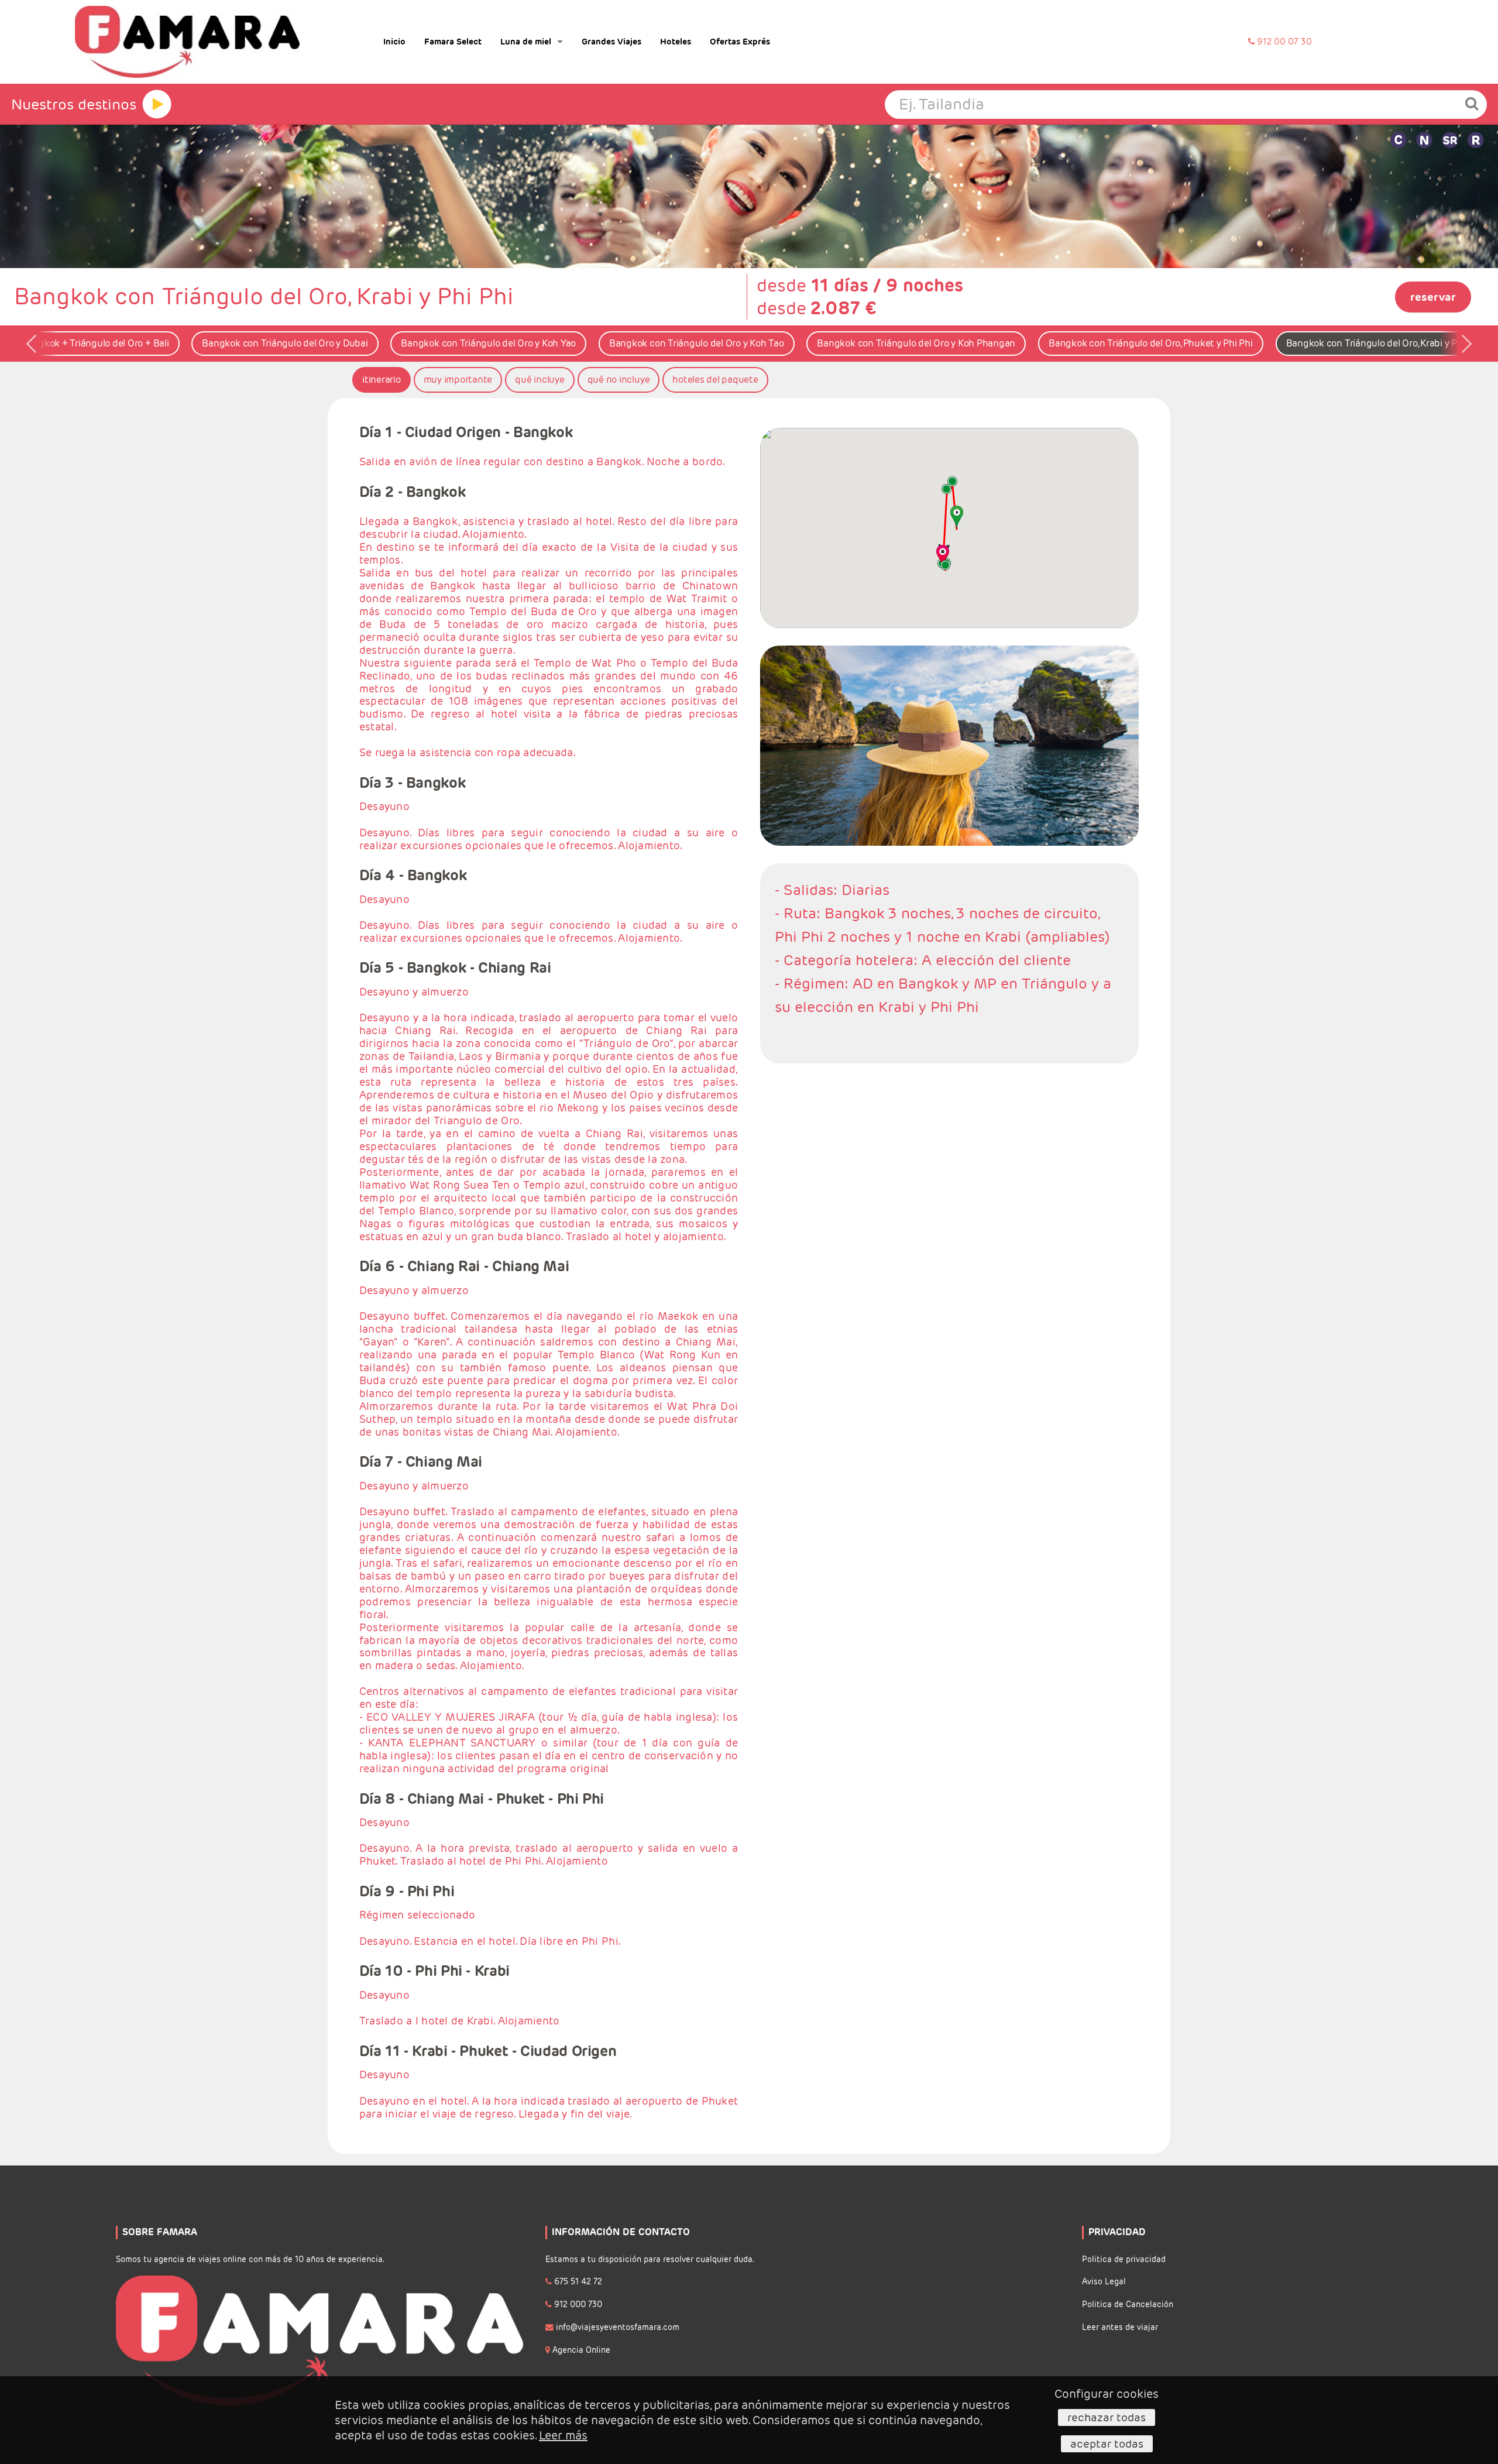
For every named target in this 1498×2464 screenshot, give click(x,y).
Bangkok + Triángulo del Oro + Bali (95, 343)
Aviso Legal (1104, 2282)
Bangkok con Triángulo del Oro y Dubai (285, 343)
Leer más (563, 2435)
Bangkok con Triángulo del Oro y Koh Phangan (916, 343)
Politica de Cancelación (1128, 2305)
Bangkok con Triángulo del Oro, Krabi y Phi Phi (1384, 343)
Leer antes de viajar (1120, 2327)
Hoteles (676, 42)
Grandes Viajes (611, 42)
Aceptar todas (1107, 2444)
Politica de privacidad (1124, 2259)
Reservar (1433, 297)
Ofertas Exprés (740, 42)
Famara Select (453, 42)
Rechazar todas (1107, 2417)
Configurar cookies (1107, 2394)
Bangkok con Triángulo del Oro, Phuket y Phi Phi (1151, 343)
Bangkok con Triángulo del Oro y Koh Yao (488, 343)
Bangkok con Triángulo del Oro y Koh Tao (697, 343)
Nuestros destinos (74, 104)
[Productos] (157, 104)
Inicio (394, 42)
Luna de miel (526, 42)
